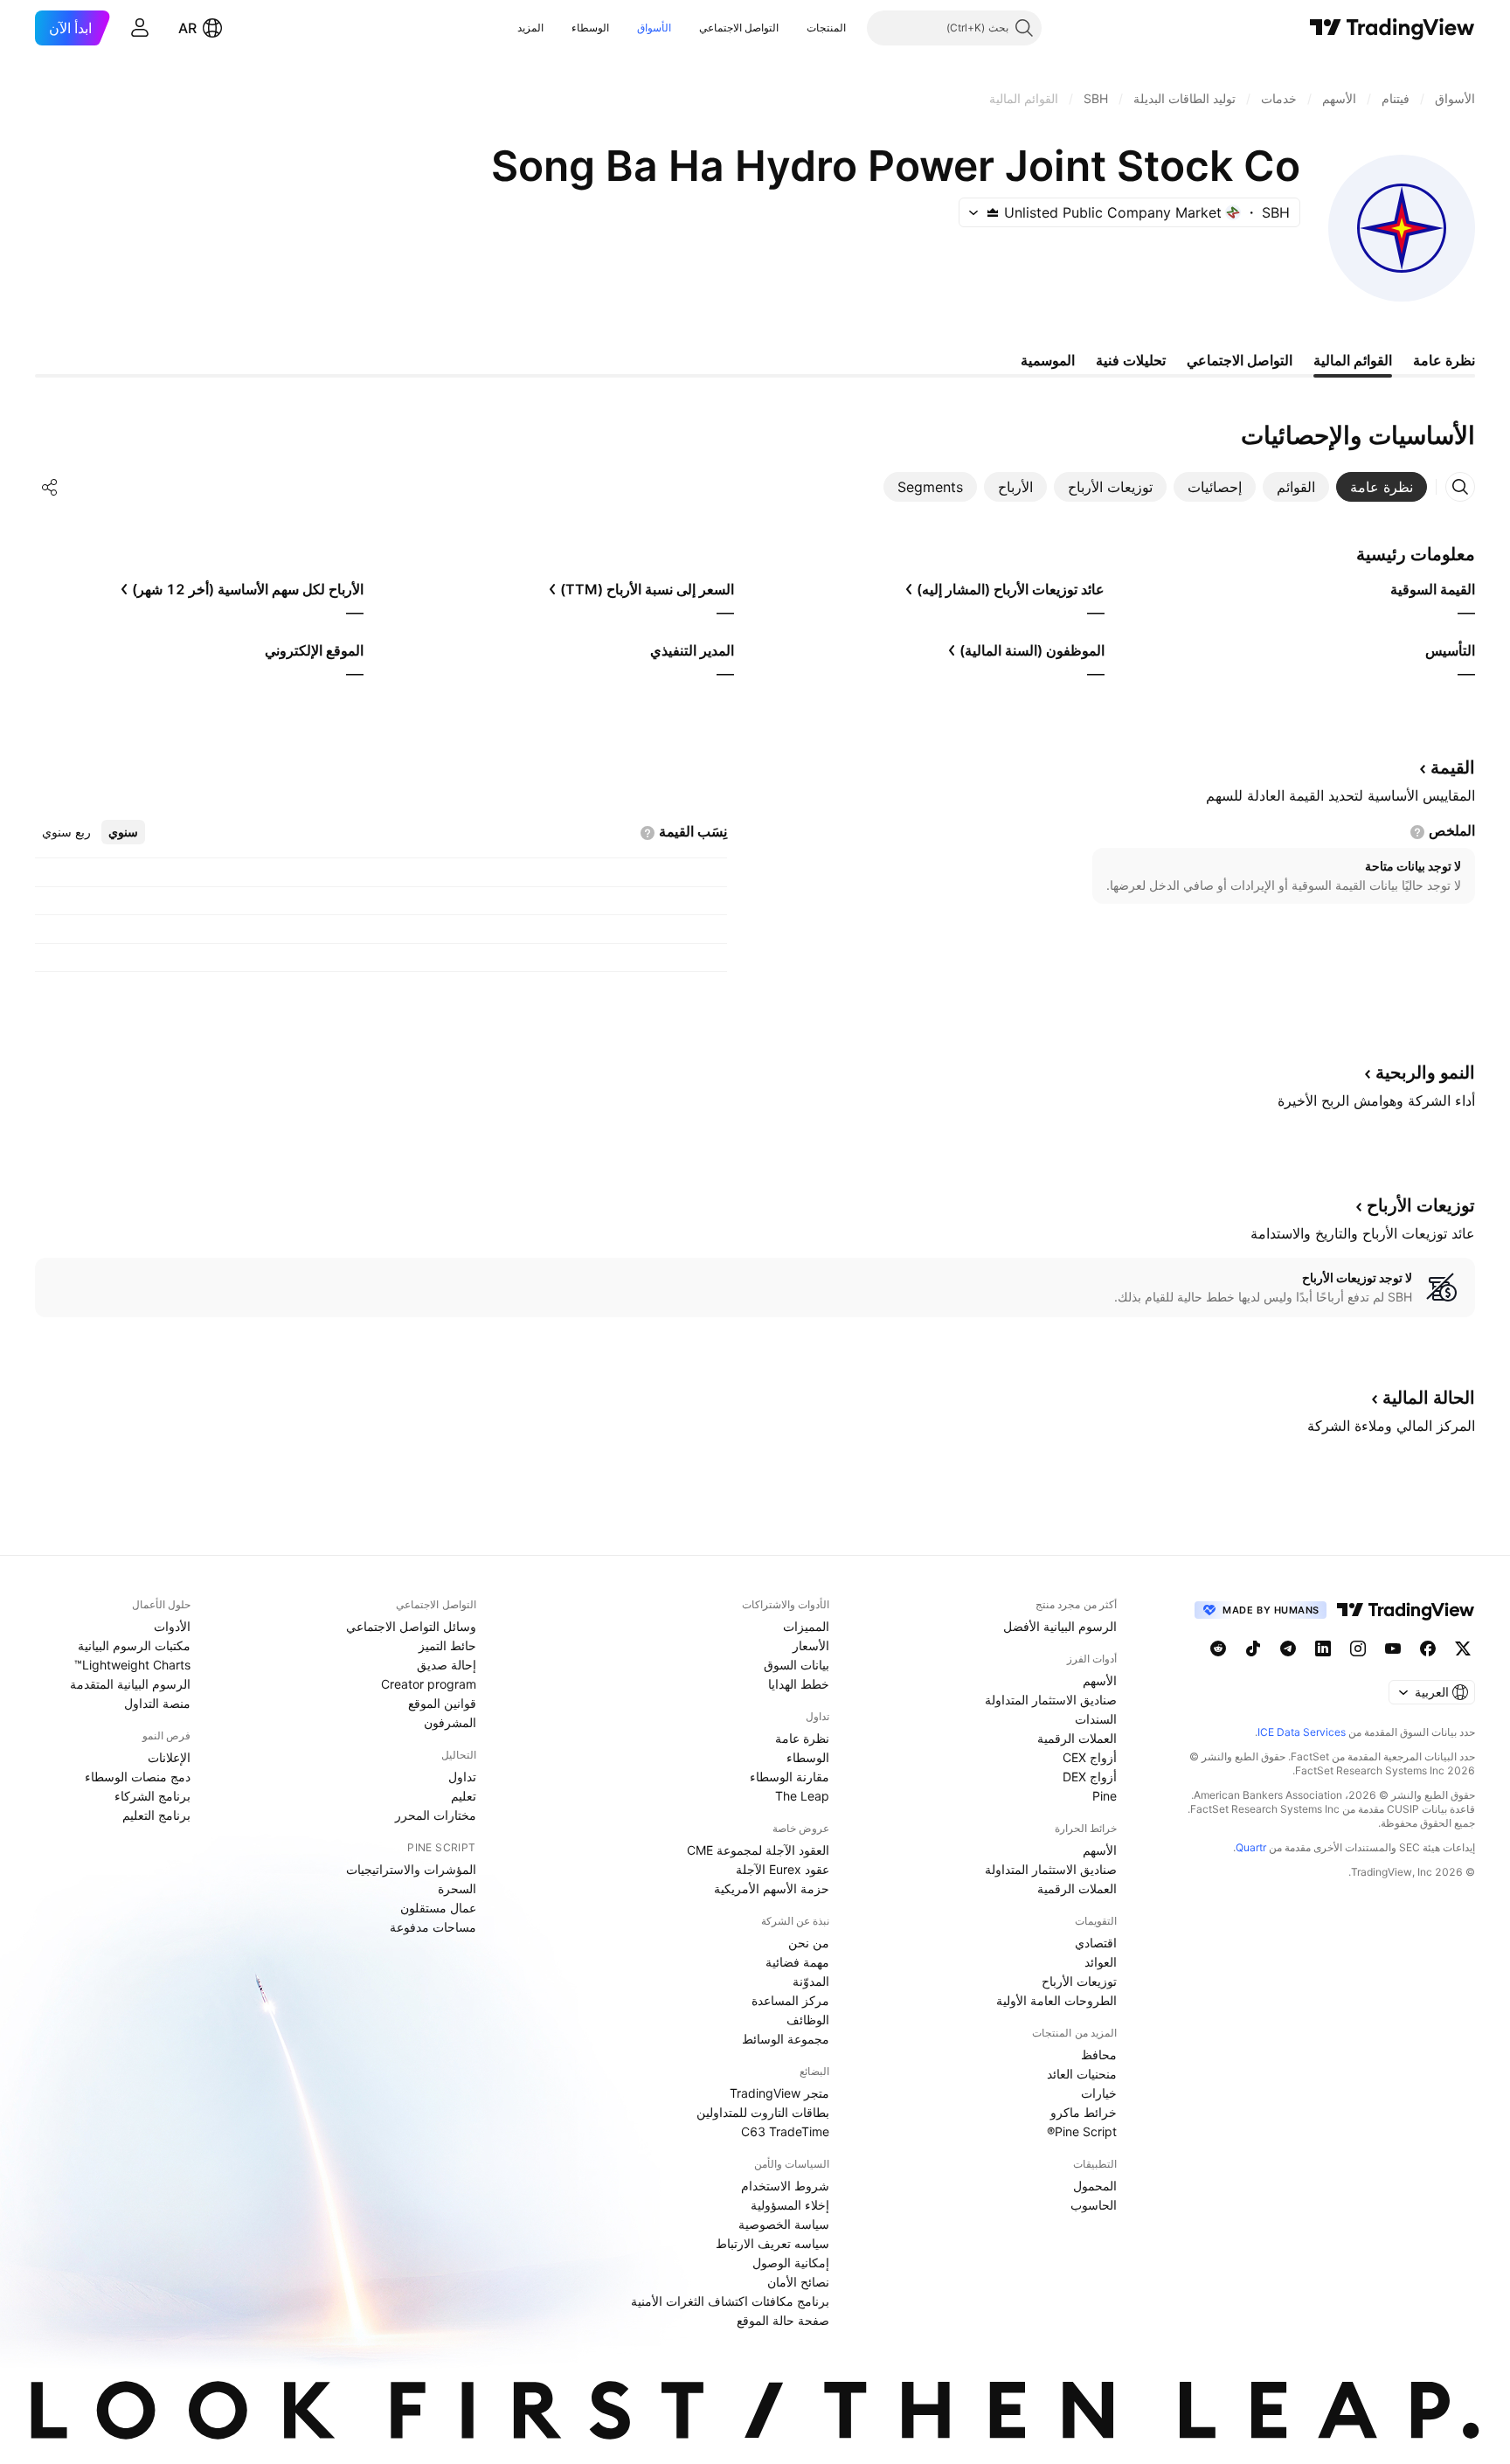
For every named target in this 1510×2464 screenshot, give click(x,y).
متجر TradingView (779, 2093)
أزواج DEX (1090, 1777)
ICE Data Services (1302, 1732)
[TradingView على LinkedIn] (1323, 1648)
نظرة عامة (802, 1738)
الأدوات (172, 1626)
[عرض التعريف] (1417, 832)
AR (187, 28)
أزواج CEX (1090, 1757)
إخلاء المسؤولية (790, 2205)
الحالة (1429, 1398)
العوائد (1101, 1962)
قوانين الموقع (442, 1703)
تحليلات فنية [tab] (1131, 360)
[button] (793, 28)
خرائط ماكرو (1084, 2112)
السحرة (457, 1888)
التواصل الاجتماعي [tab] (1240, 360)
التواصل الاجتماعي (739, 28)
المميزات (806, 1626)
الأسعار (811, 1645)
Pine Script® (1082, 2131)
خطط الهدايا (799, 1684)
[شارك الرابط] (50, 487)
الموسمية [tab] (1048, 360)
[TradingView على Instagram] (1358, 1648)
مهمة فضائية (797, 1962)
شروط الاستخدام (785, 2186)
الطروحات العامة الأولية (1056, 2000)
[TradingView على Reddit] (1218, 1648)
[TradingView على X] (1463, 1648)
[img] (993, 212)
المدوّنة (811, 1981)
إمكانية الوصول (791, 2263)
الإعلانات (169, 1757)
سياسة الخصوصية (784, 2224)
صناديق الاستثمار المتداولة (1051, 1700)
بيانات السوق (797, 1665)
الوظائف (808, 2020)
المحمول (1095, 2186)
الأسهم (1100, 1680)
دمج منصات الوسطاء (138, 1777)
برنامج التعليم (156, 1815)
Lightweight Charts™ (132, 1665)
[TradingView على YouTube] (1393, 1648)
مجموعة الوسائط (786, 2039)
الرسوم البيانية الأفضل (1060, 1626)
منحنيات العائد (1082, 2074)
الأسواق (654, 28)
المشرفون (450, 1722)
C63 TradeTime (785, 2131)
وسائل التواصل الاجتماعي (411, 1626)
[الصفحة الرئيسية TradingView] (1392, 28)
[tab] (1382, 487)
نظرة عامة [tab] (1444, 360)
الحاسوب (1094, 2205)
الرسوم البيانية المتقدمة (130, 1684)
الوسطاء (590, 28)
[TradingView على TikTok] (1253, 1648)
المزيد (530, 28)
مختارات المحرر (436, 1815)
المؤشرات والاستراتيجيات (411, 1869)
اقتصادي (1096, 1943)
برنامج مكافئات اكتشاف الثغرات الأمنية (730, 2301)
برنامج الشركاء (152, 1796)
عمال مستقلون (438, 1908)
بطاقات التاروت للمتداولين (763, 2112)
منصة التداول (157, 1703)
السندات (1096, 1719)
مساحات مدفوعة (433, 1927)
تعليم (464, 1796)
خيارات (1099, 2093)
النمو (1425, 1072)
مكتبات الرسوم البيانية (134, 1645)
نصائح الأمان (798, 2282)
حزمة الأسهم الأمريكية (772, 1888)
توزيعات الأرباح (1079, 1981)
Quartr (1251, 1847)
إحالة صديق (447, 1665)
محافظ (1099, 2054)
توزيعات (1421, 1205)
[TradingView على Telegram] (1288, 1648)
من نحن (809, 1943)
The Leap (802, 1796)
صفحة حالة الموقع (783, 2320)
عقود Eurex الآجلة (783, 1869)
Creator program (429, 1684)
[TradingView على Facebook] (1428, 1648)
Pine (1105, 1796)
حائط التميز (447, 1645)
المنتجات (826, 28)
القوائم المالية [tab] (1353, 360)
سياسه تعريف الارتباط (772, 2243)
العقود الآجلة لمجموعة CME (758, 1850)
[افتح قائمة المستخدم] (140, 28)
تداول (462, 1777)
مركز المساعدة (790, 2000)
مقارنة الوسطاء (790, 1777)
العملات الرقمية (1077, 1738)
